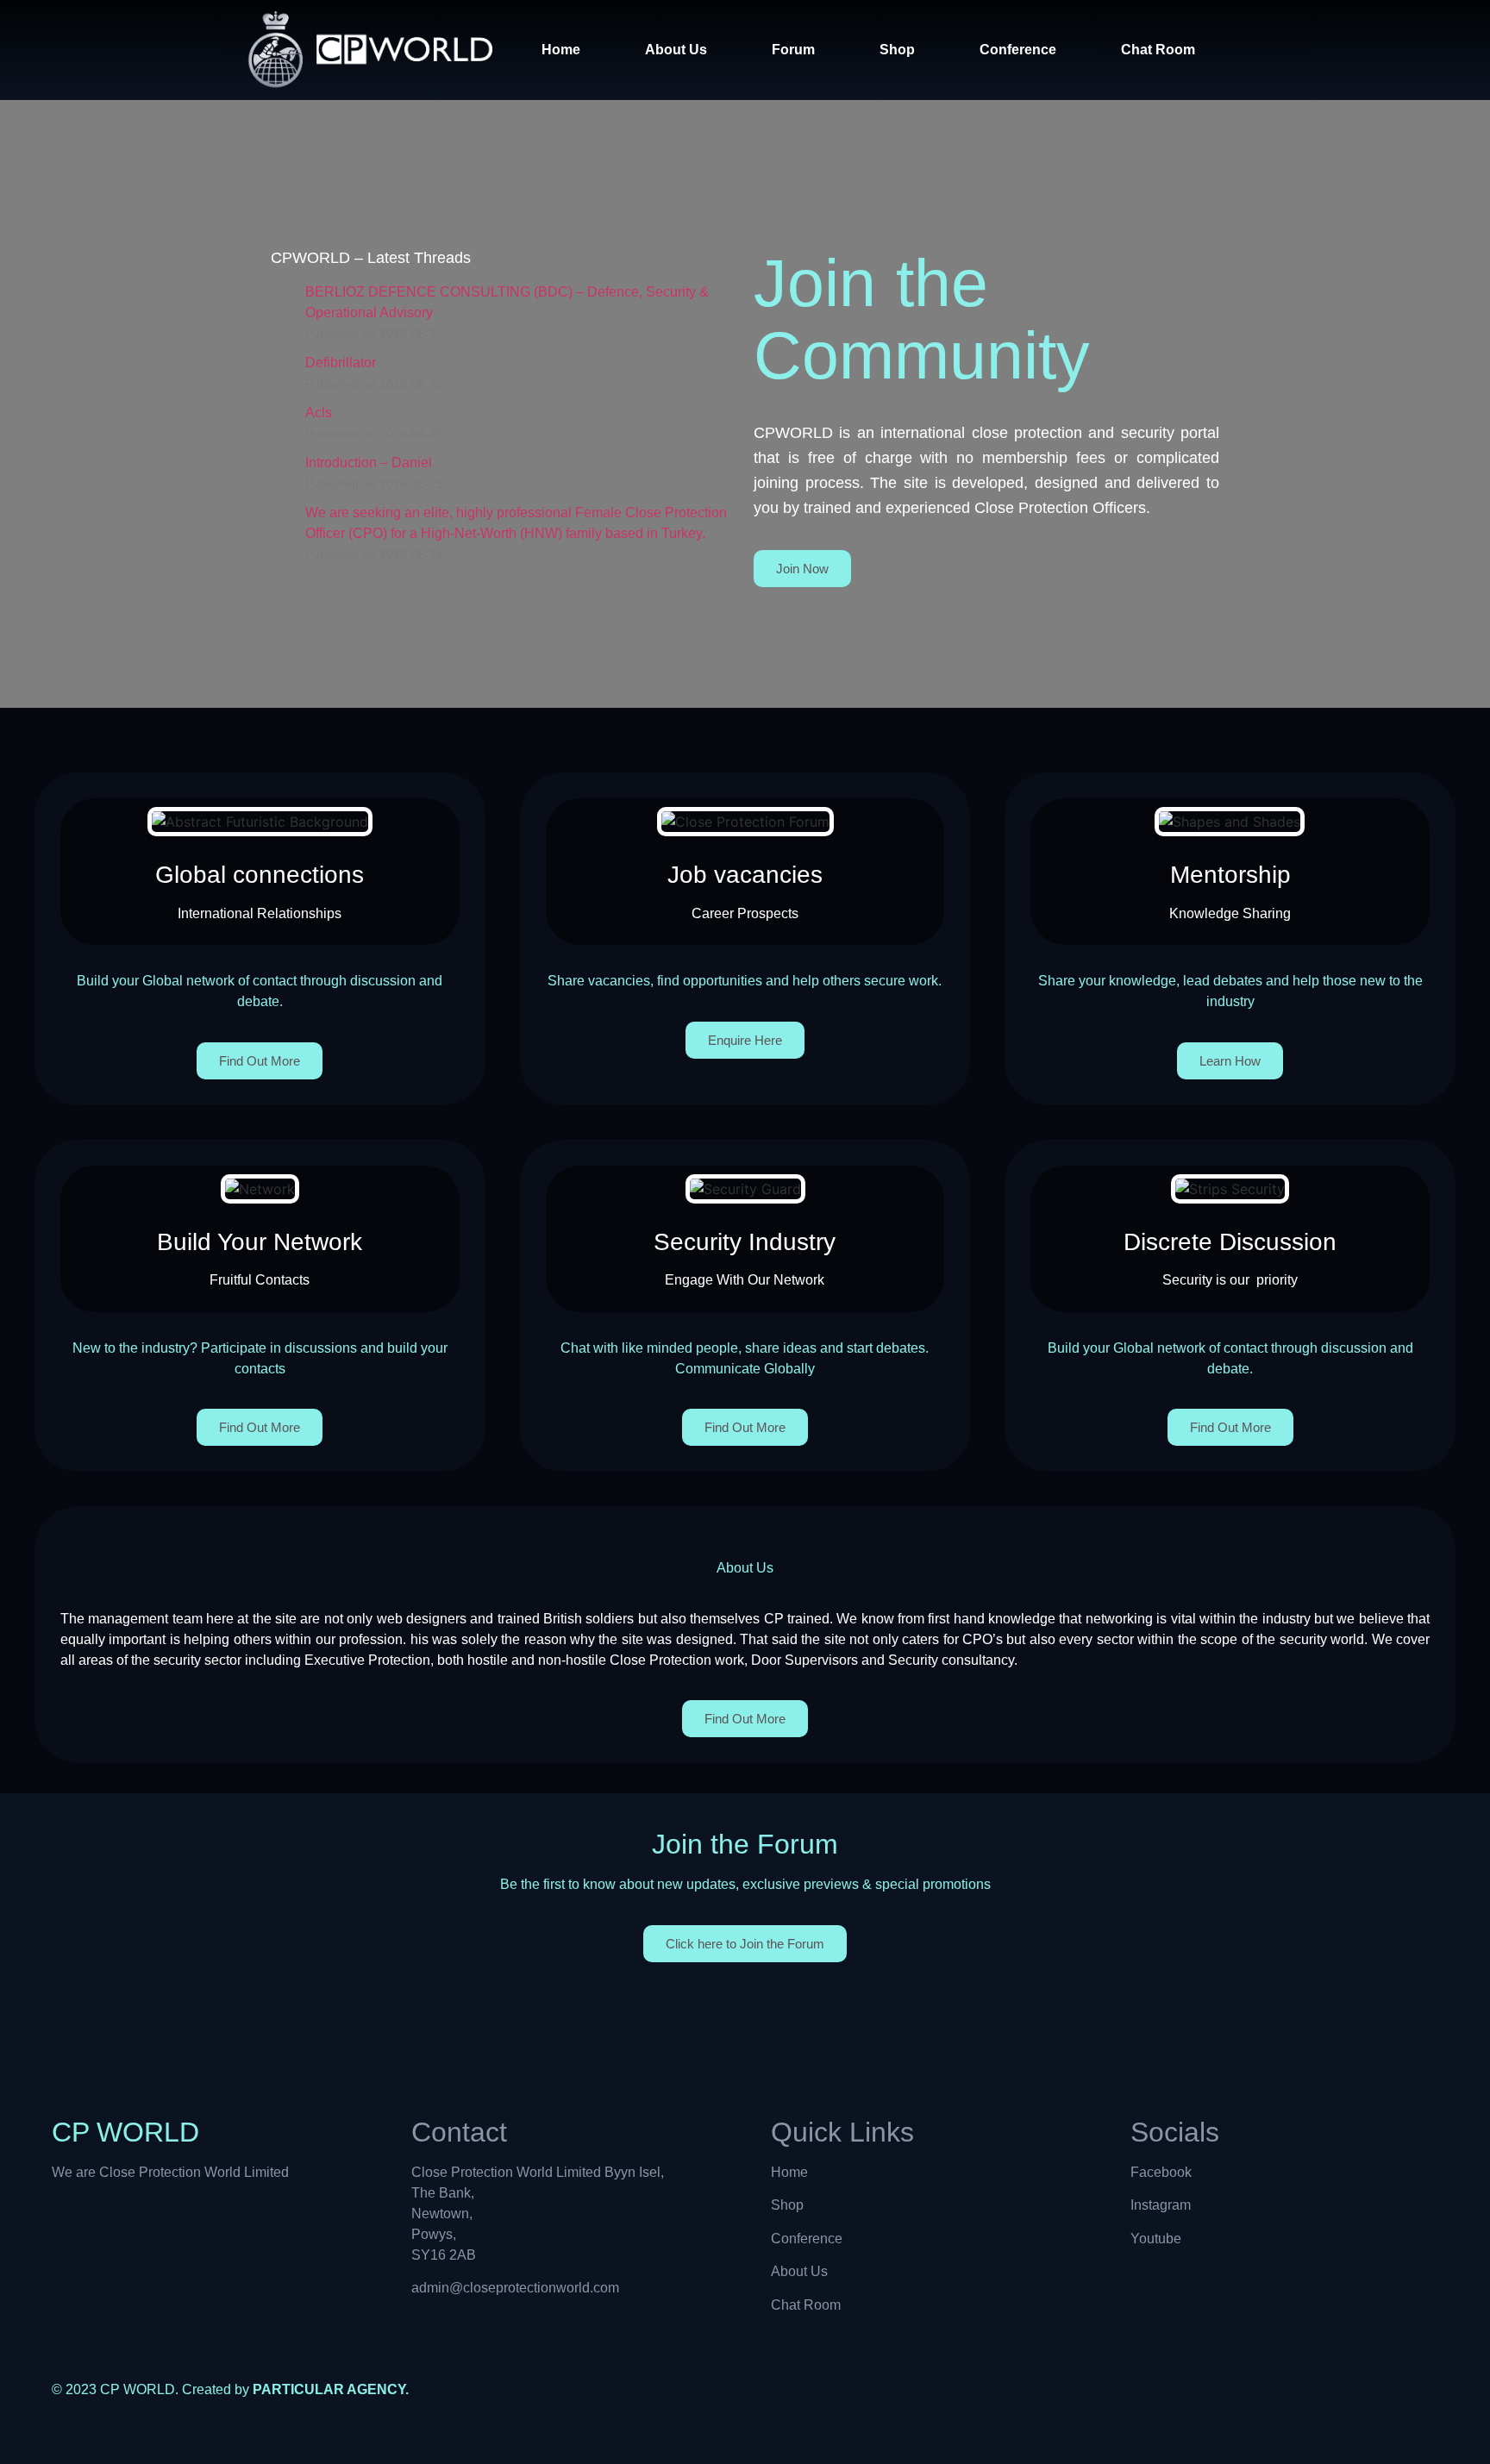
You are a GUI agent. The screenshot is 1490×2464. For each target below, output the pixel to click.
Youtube (1156, 2239)
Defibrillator (341, 363)
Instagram (1161, 2205)
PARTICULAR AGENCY (329, 2389)
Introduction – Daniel (369, 463)
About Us (676, 50)
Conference (1018, 50)
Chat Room (1158, 50)
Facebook (1161, 2172)
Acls (319, 413)
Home (561, 50)
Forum (793, 50)
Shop (897, 50)
